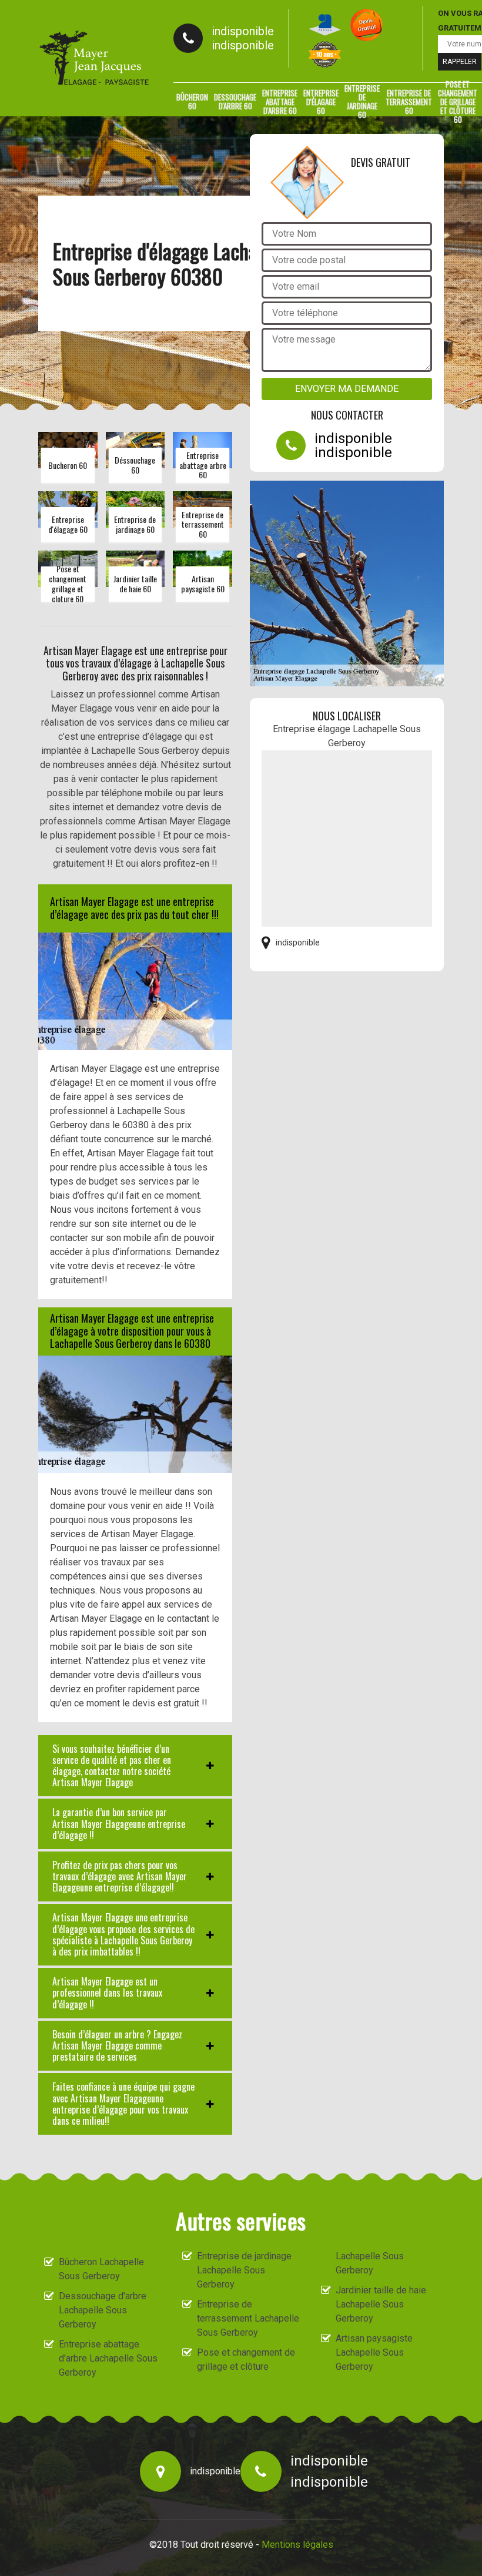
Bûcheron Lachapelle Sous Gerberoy (101, 2269)
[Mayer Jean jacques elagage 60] (94, 58)
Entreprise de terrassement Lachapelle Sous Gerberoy (248, 2318)
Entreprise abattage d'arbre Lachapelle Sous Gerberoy (108, 2358)
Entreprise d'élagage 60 (321, 102)
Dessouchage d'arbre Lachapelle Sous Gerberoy (103, 2310)
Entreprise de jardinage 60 (362, 102)
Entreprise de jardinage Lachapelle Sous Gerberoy (244, 2270)
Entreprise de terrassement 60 (409, 102)
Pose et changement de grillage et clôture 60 (458, 102)
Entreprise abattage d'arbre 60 (280, 102)
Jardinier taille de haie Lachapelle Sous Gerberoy (381, 2304)
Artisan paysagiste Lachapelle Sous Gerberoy (374, 2352)
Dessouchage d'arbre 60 (235, 101)
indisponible (243, 31)
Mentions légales (297, 2545)
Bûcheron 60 (192, 101)
